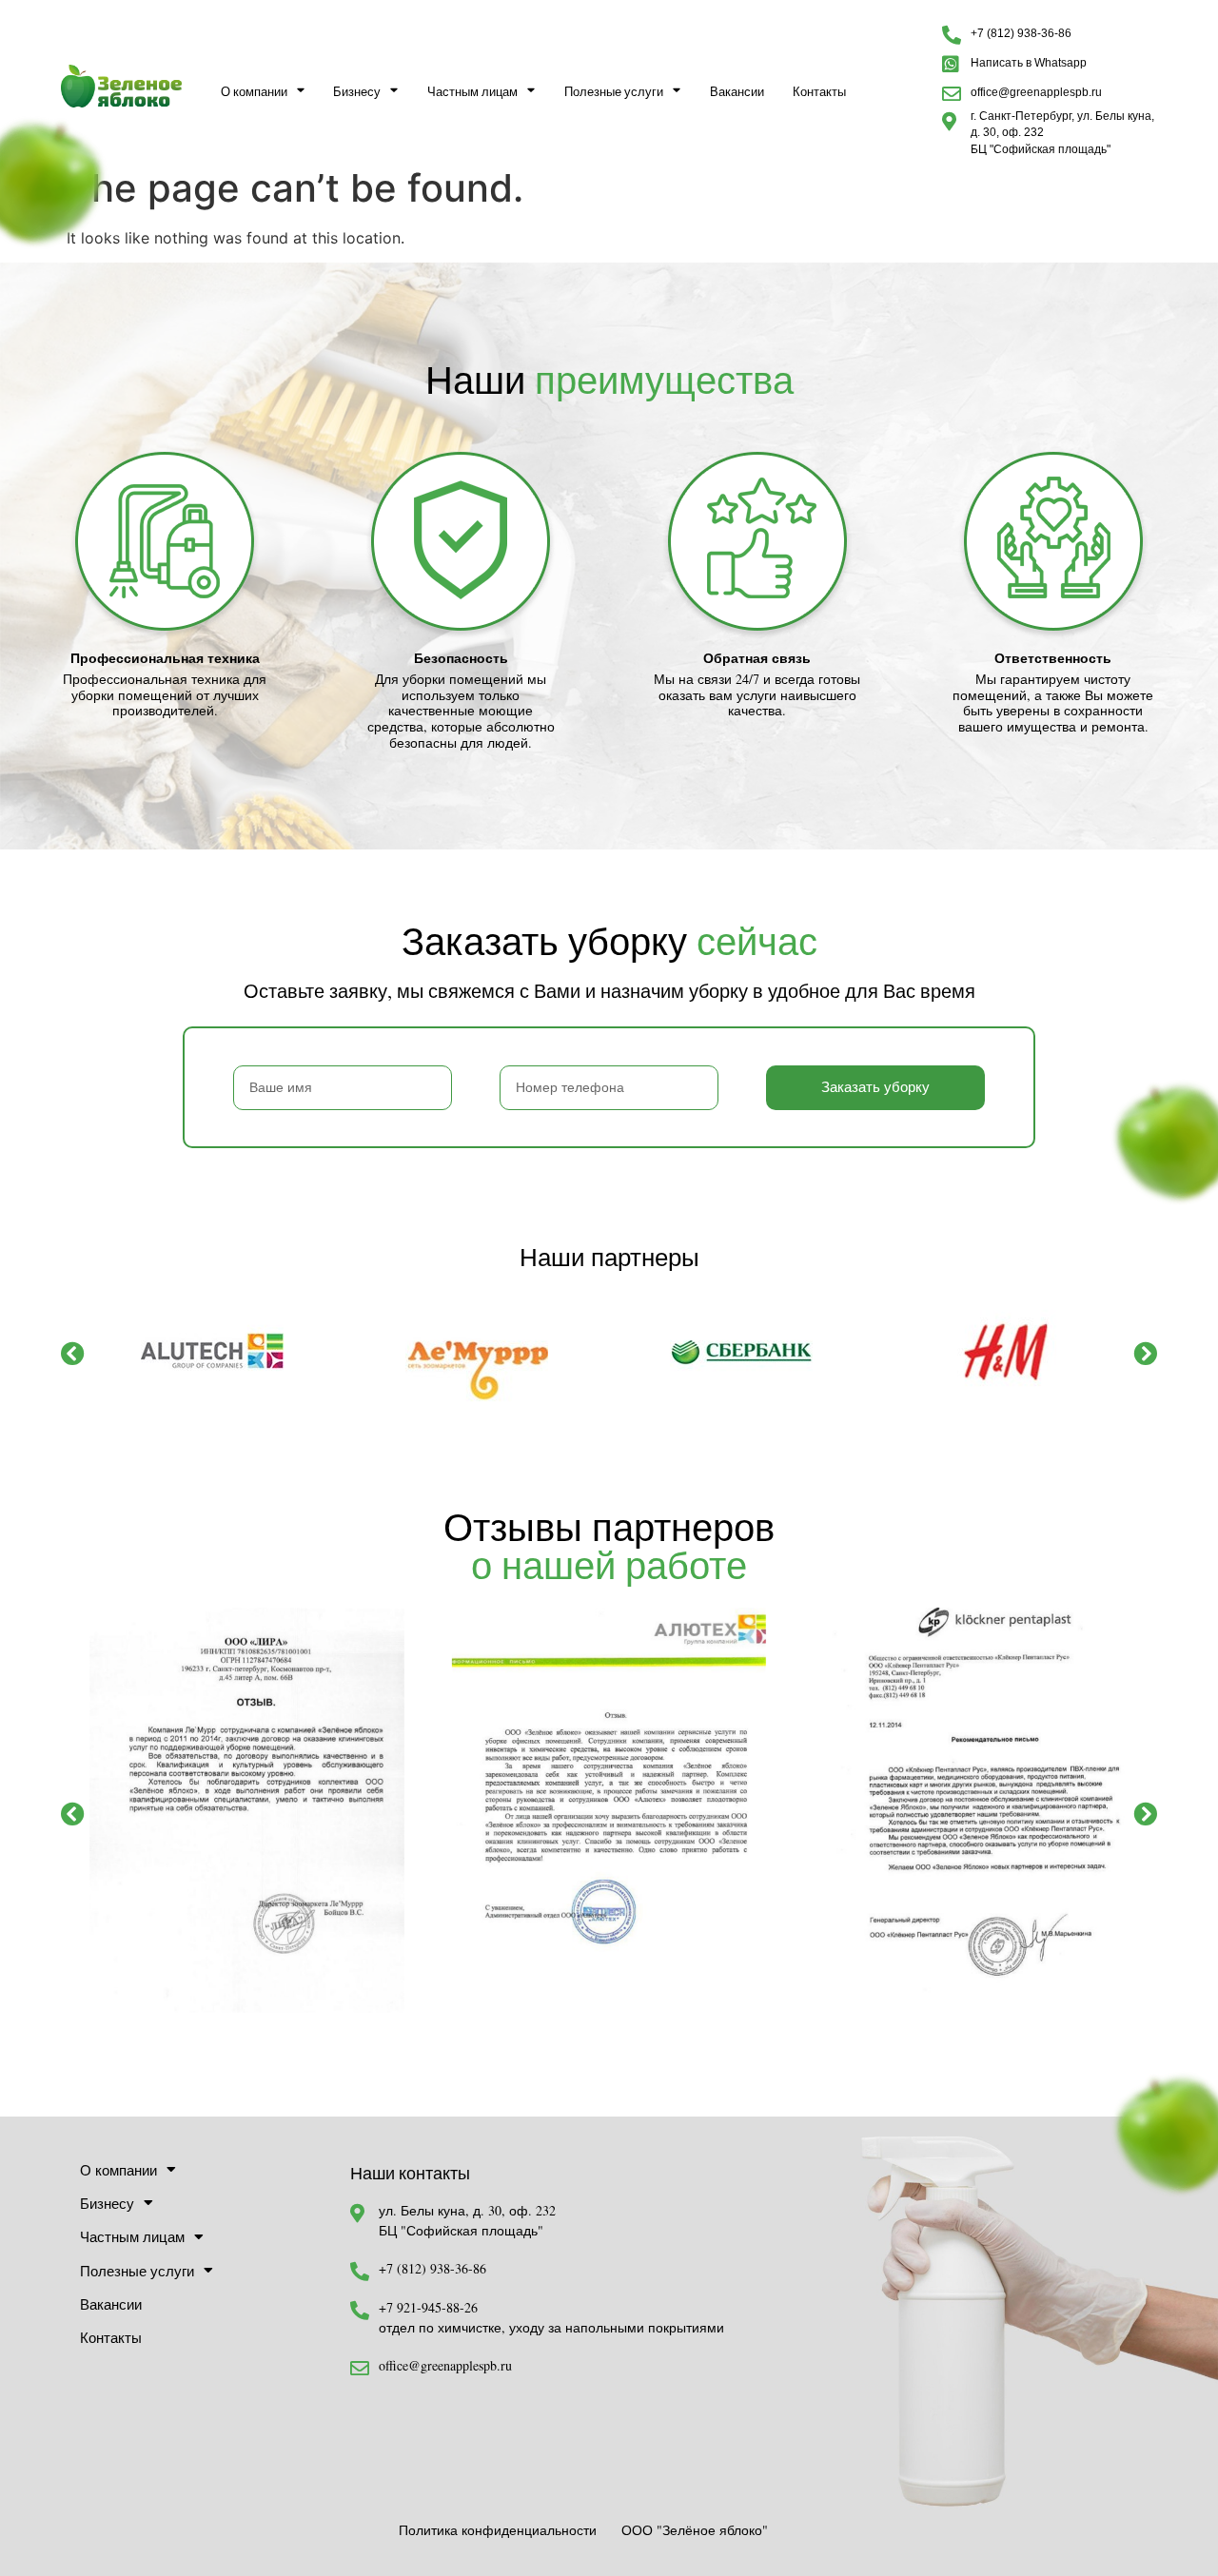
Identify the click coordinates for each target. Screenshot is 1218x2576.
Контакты (819, 91)
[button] (73, 1352)
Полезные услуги (614, 91)
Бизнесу (357, 91)
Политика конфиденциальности (498, 2530)
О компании (254, 91)
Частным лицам (472, 91)
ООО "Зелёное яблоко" (695, 2530)
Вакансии (737, 91)
